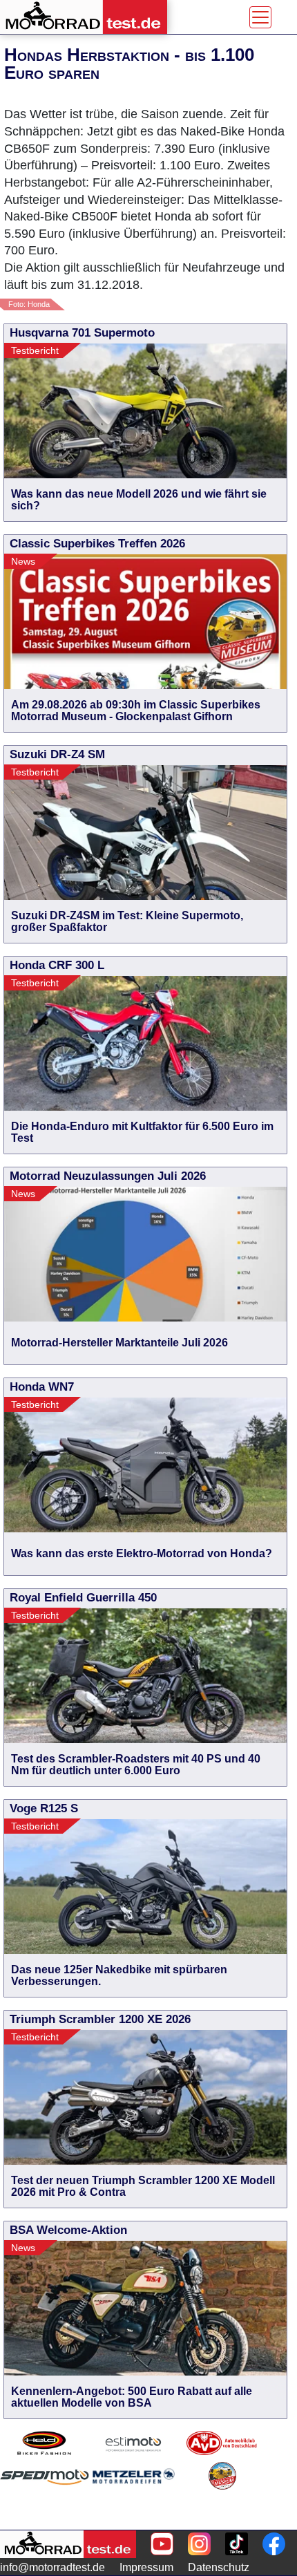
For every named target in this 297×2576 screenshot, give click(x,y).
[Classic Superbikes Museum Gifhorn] (222, 2493)
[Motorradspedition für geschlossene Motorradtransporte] (45, 2493)
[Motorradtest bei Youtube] (162, 2544)
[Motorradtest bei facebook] (274, 2544)
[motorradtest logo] (68, 2544)
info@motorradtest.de (52, 2567)
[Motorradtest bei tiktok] (237, 2544)
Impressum (146, 2567)
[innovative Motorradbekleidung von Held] (45, 2443)
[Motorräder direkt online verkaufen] (134, 2443)
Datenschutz (219, 2567)
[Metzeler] (134, 2493)
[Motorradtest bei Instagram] (199, 2544)
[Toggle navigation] (260, 17)
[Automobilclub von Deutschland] (222, 2443)
